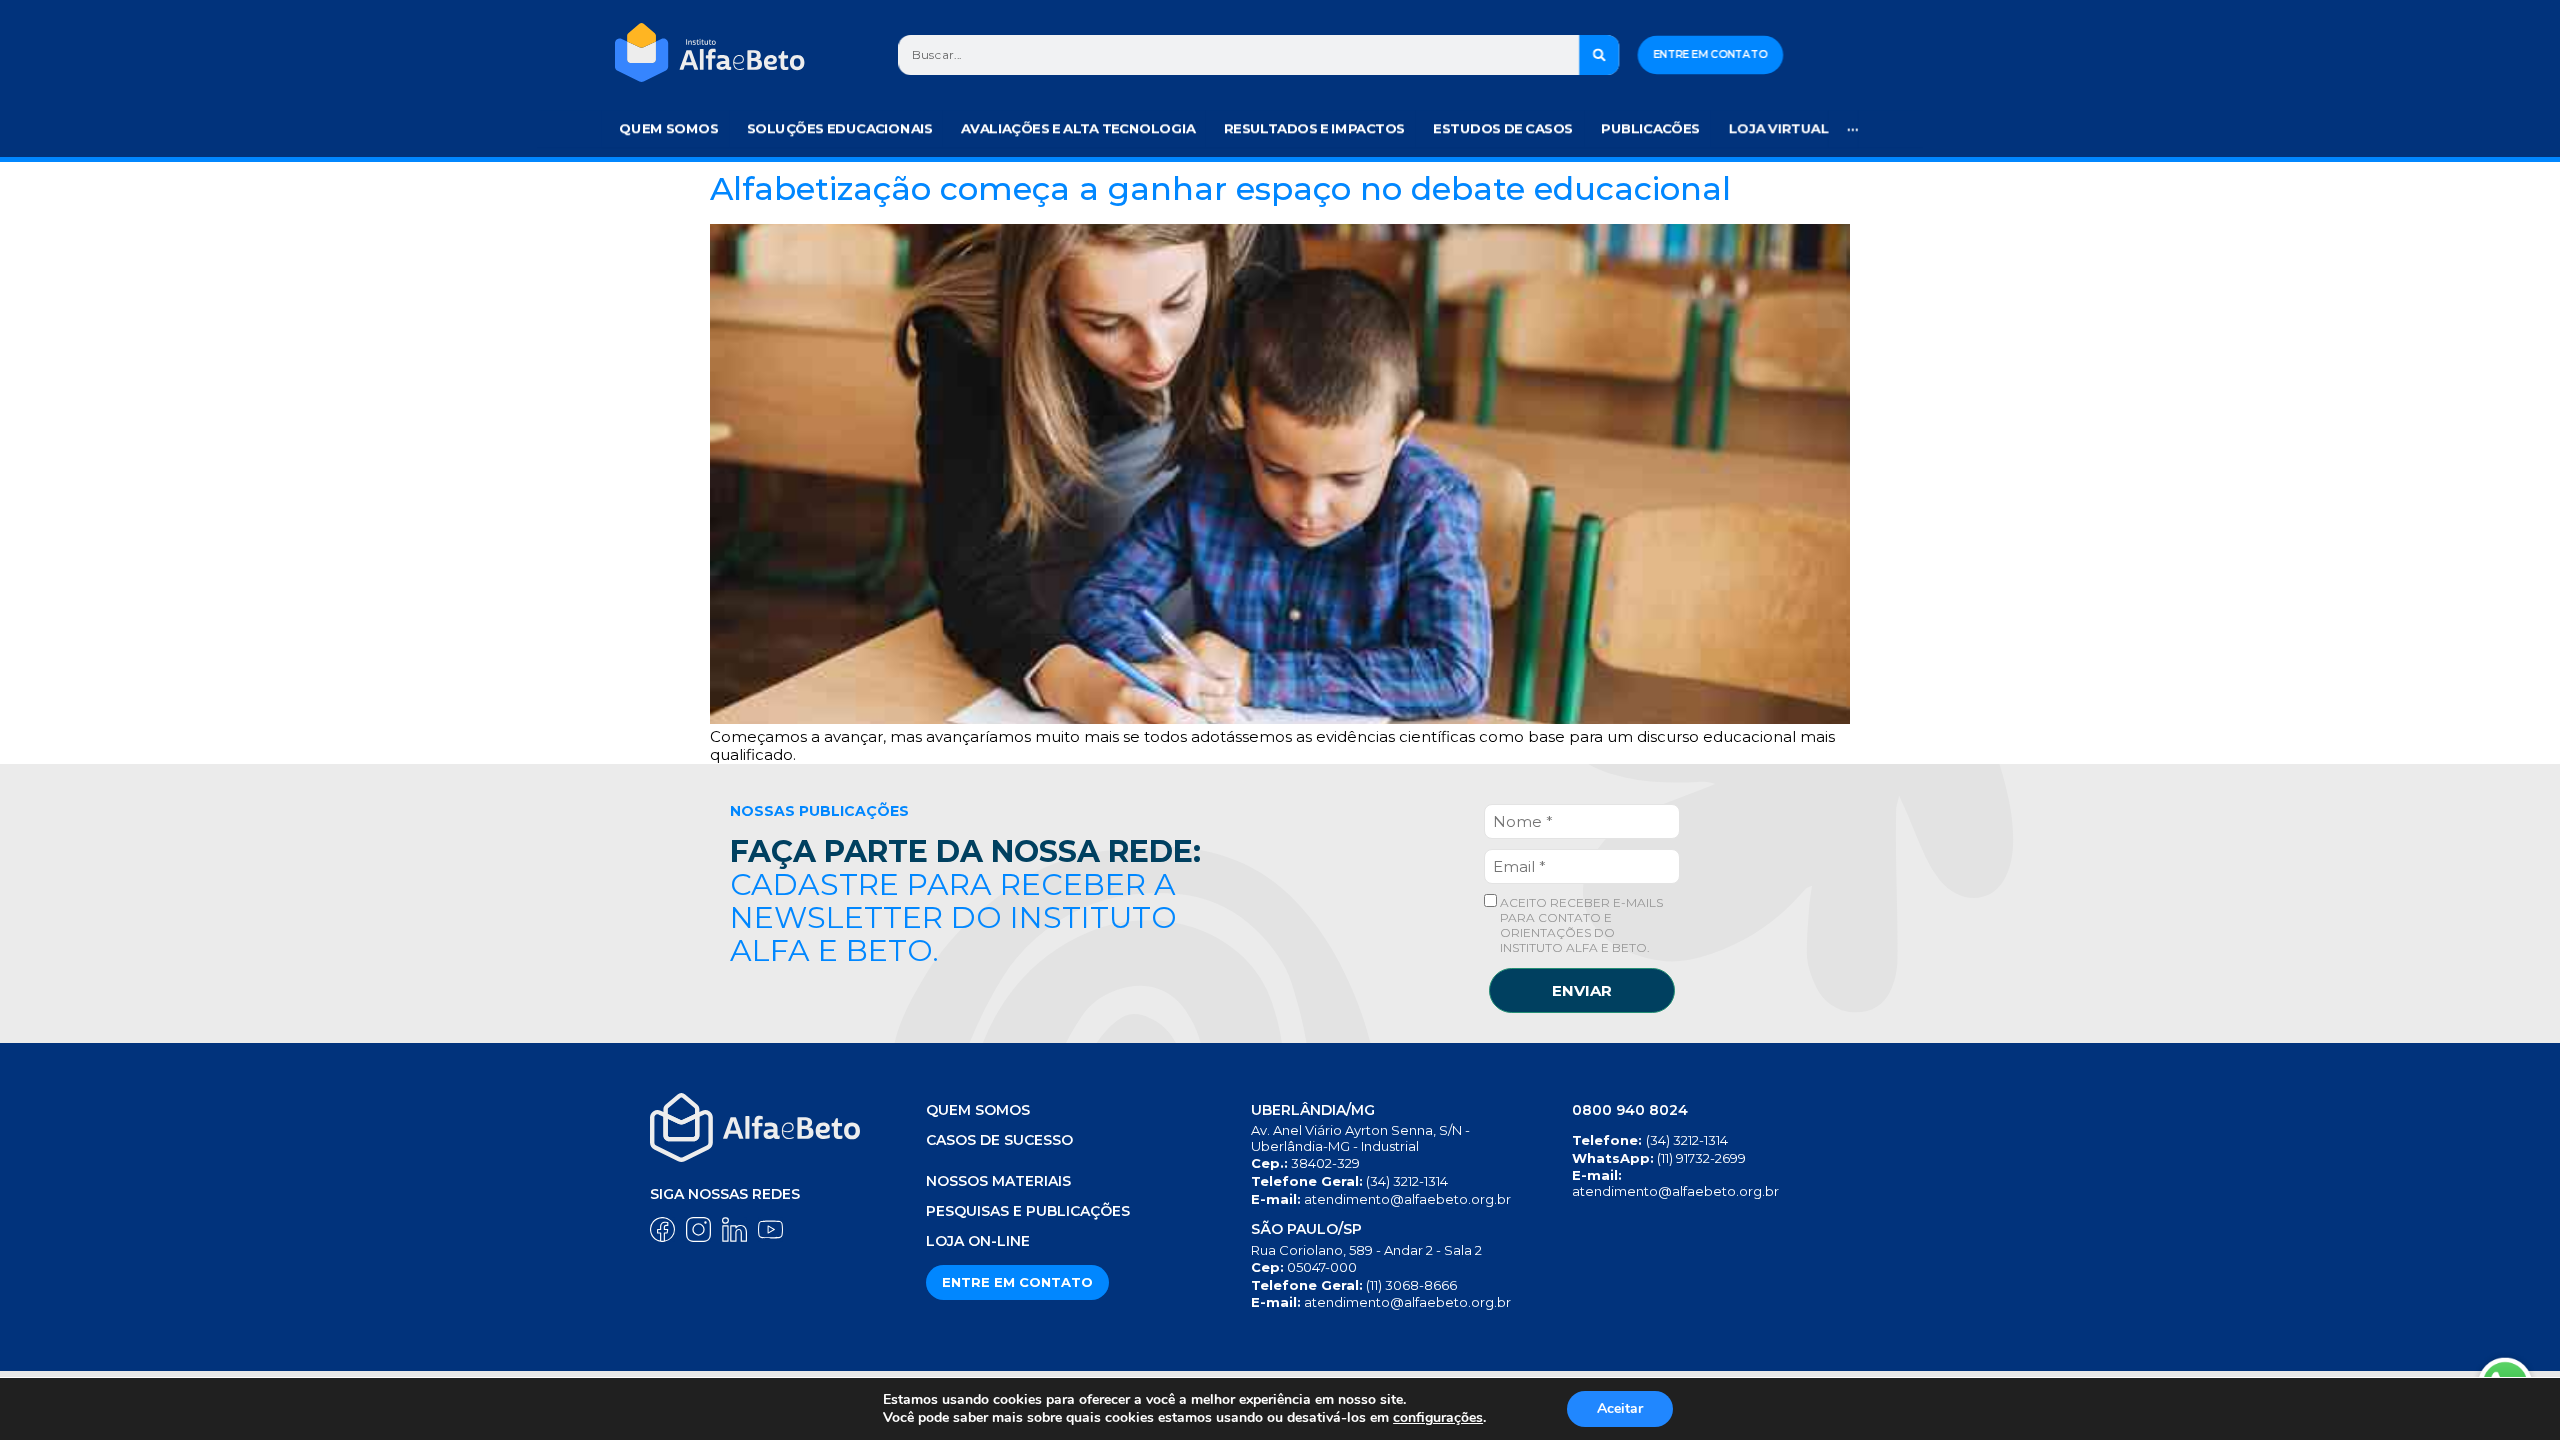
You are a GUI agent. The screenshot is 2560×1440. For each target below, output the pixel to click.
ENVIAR (1582, 990)
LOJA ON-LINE (978, 1241)
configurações (1438, 1418)
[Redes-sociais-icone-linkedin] (734, 1229)
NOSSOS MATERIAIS (998, 1181)
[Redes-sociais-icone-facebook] (662, 1229)
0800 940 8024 (1630, 1110)
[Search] (1600, 55)
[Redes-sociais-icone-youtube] (770, 1229)
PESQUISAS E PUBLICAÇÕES (1028, 1211)
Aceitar (1620, 1408)
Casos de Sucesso (999, 1140)
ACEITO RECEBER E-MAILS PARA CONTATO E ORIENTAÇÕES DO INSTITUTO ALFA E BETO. (1580, 925)
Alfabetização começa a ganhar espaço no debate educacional (1220, 188)
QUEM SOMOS (978, 1110)
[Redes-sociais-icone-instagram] (698, 1229)
